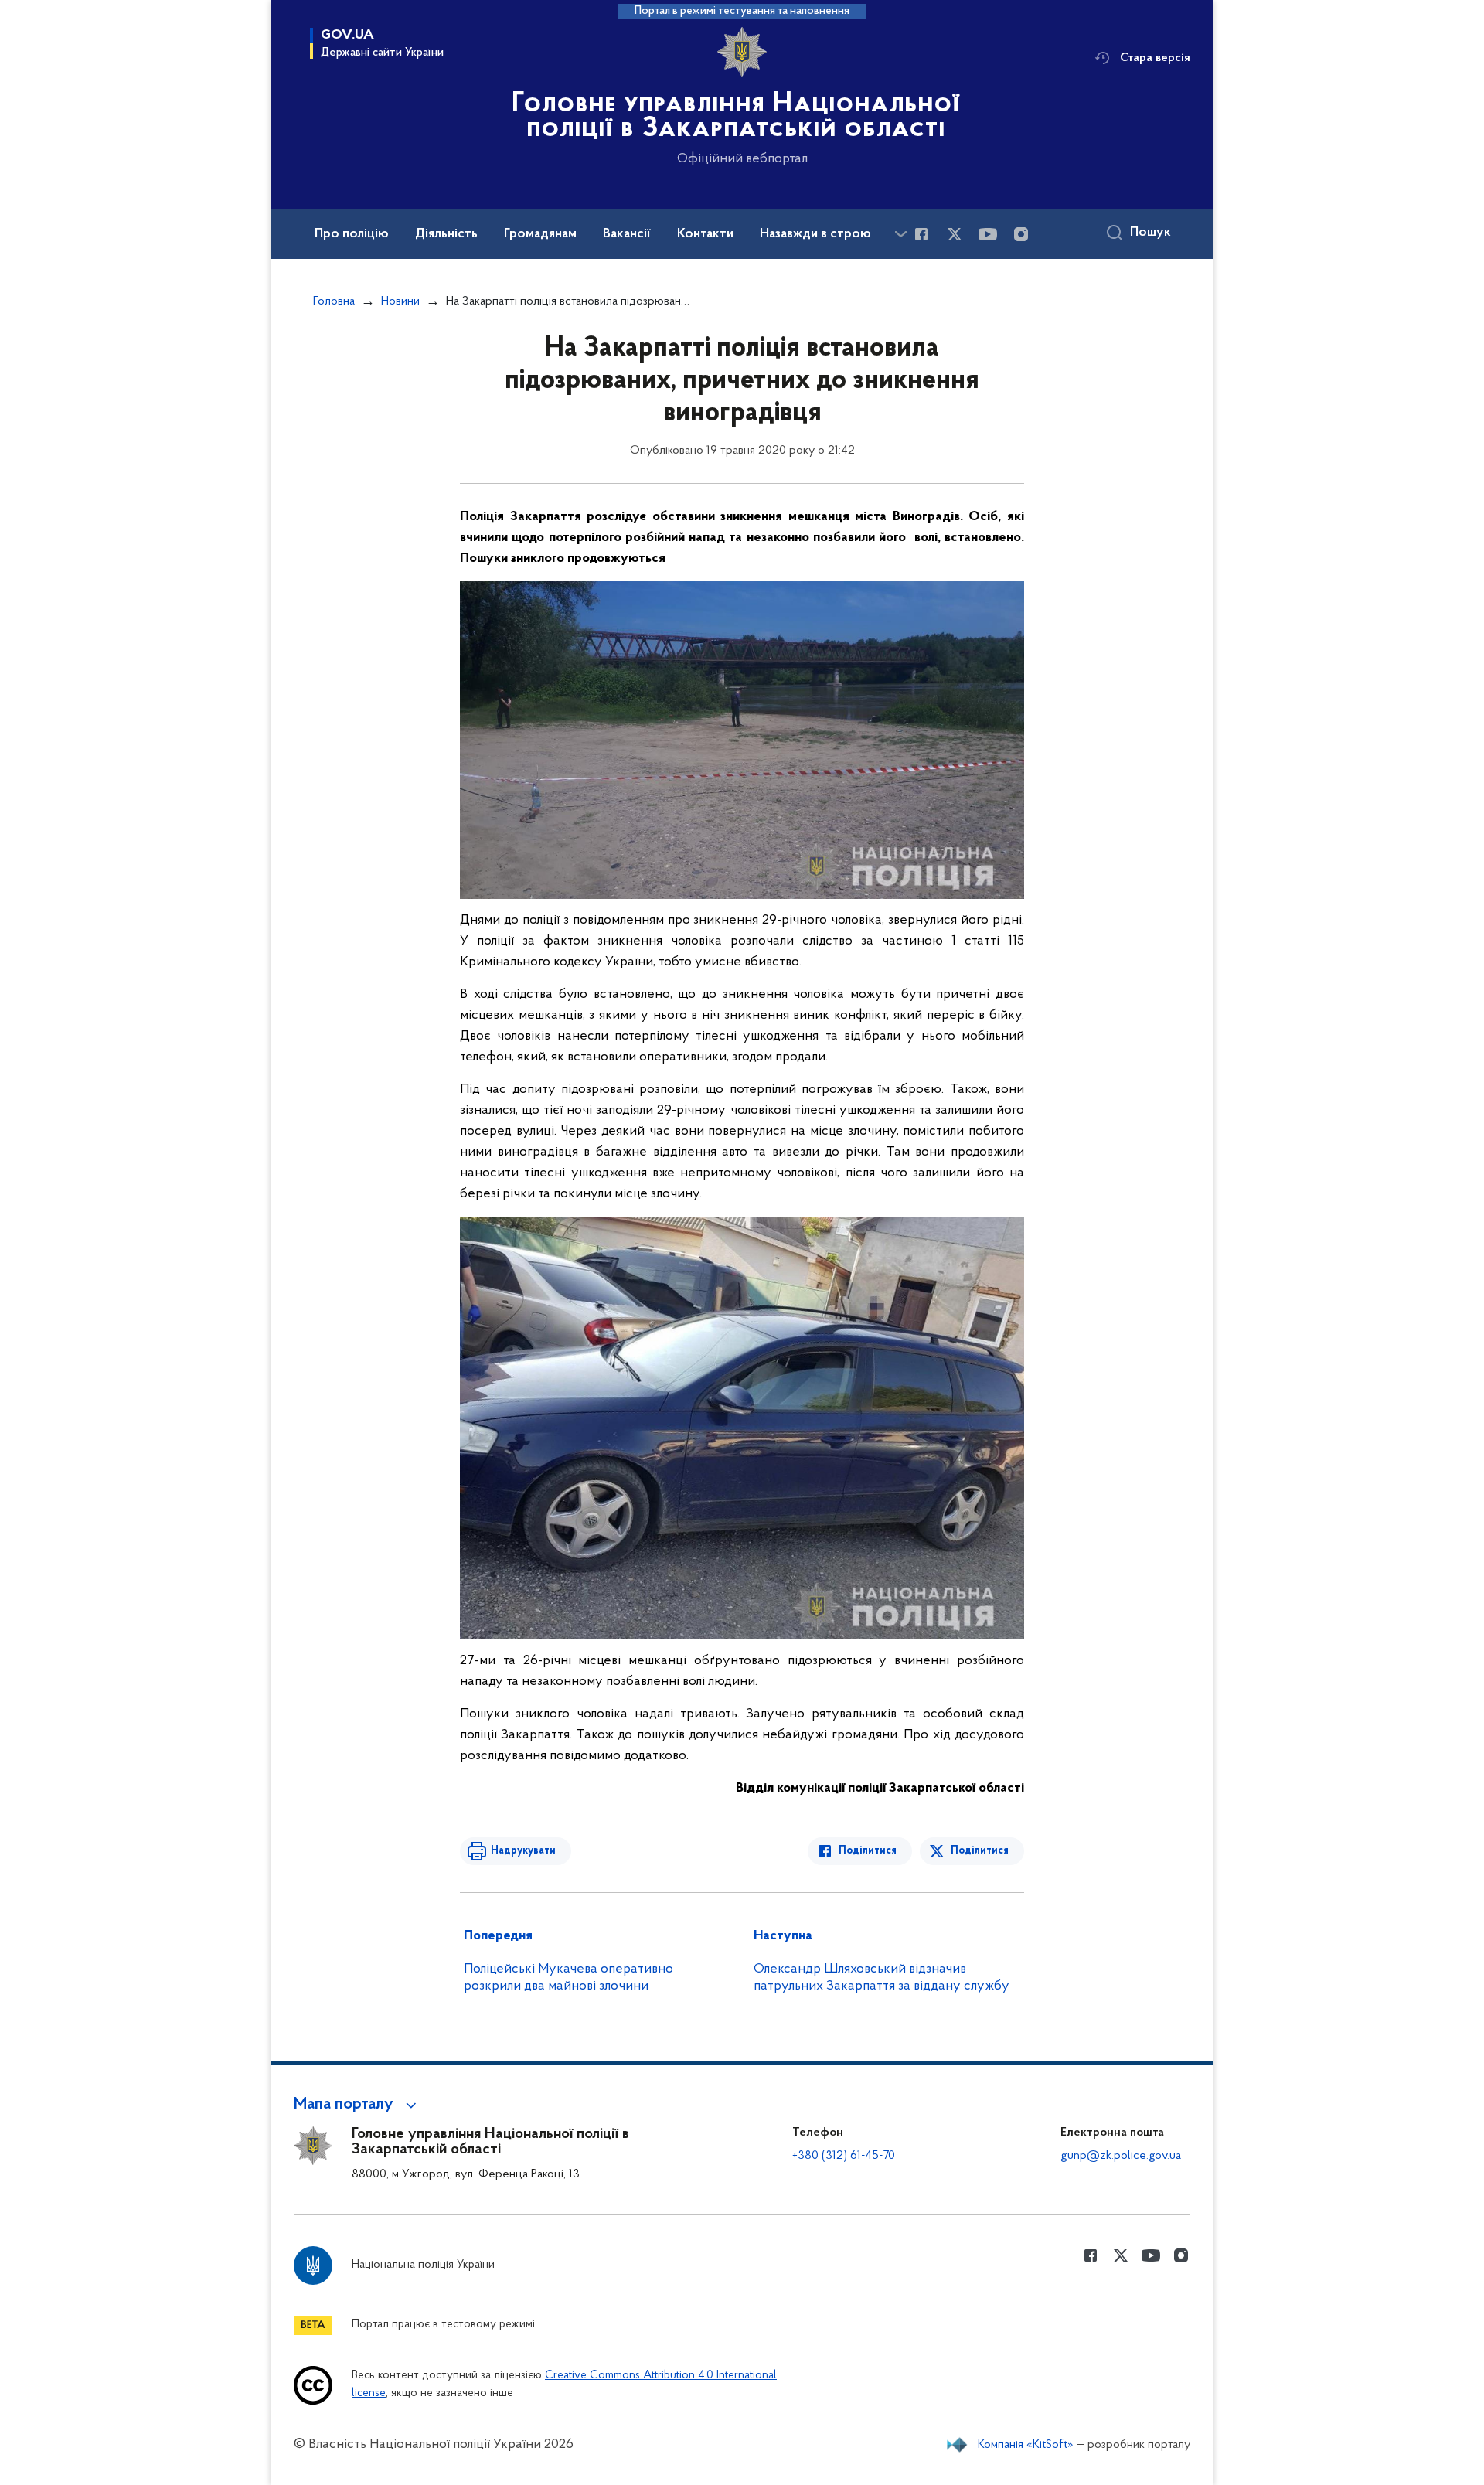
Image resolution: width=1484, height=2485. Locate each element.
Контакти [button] (705, 234)
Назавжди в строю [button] (815, 234)
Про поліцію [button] (352, 234)
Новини (400, 301)
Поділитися (868, 1851)
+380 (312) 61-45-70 (844, 2156)
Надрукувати (523, 1851)
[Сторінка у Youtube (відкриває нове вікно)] (988, 234)
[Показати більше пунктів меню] (900, 234)
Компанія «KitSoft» (1026, 2445)
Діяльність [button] (446, 234)
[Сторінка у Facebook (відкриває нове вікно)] (921, 234)
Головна (334, 301)
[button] (357, 2105)
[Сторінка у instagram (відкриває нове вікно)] (1021, 234)
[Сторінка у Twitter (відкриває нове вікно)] (955, 234)
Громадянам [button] (540, 234)
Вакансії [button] (627, 234)
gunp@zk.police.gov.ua (1121, 2156)
